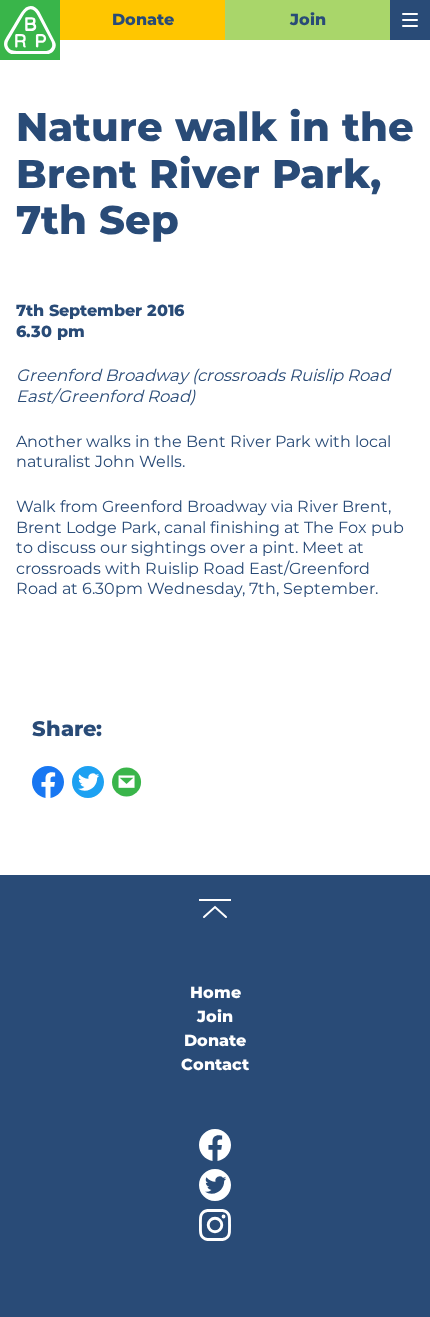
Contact (215, 1064)
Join (308, 19)
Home (215, 992)
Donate (143, 19)
